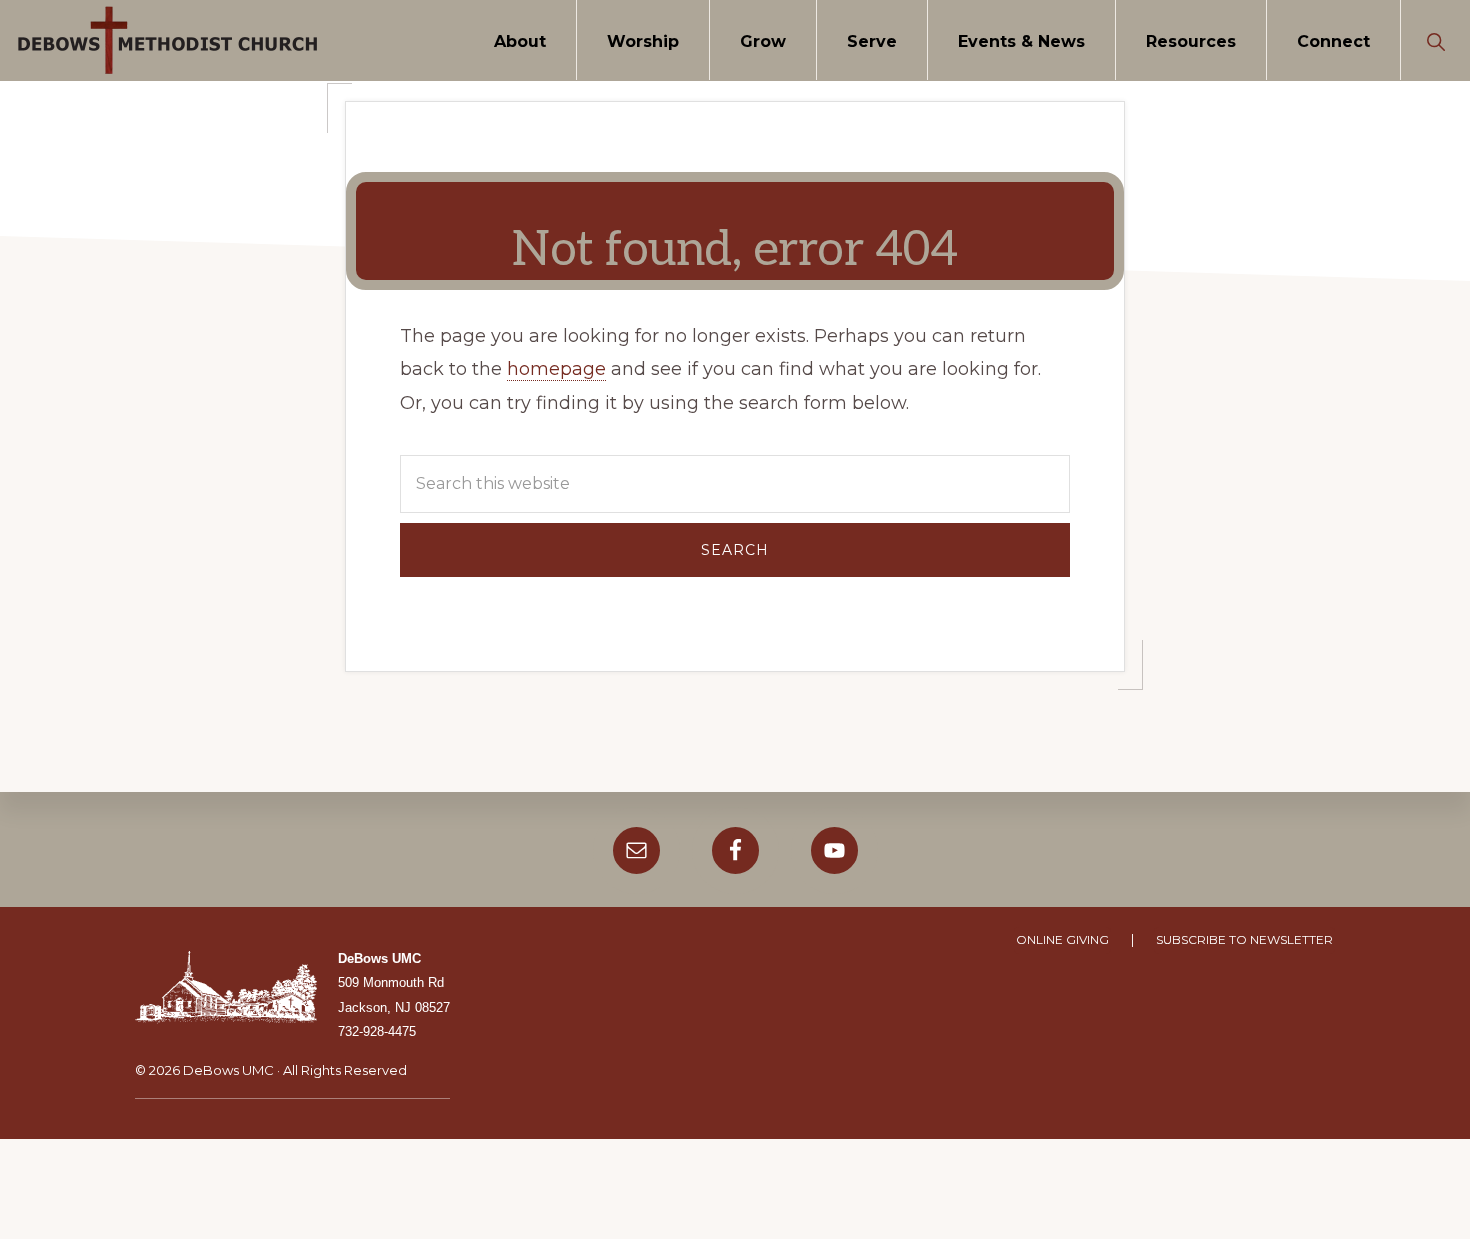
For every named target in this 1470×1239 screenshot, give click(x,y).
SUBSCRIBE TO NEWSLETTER (1244, 939)
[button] (1435, 40)
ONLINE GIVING (1062, 939)
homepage (556, 369)
